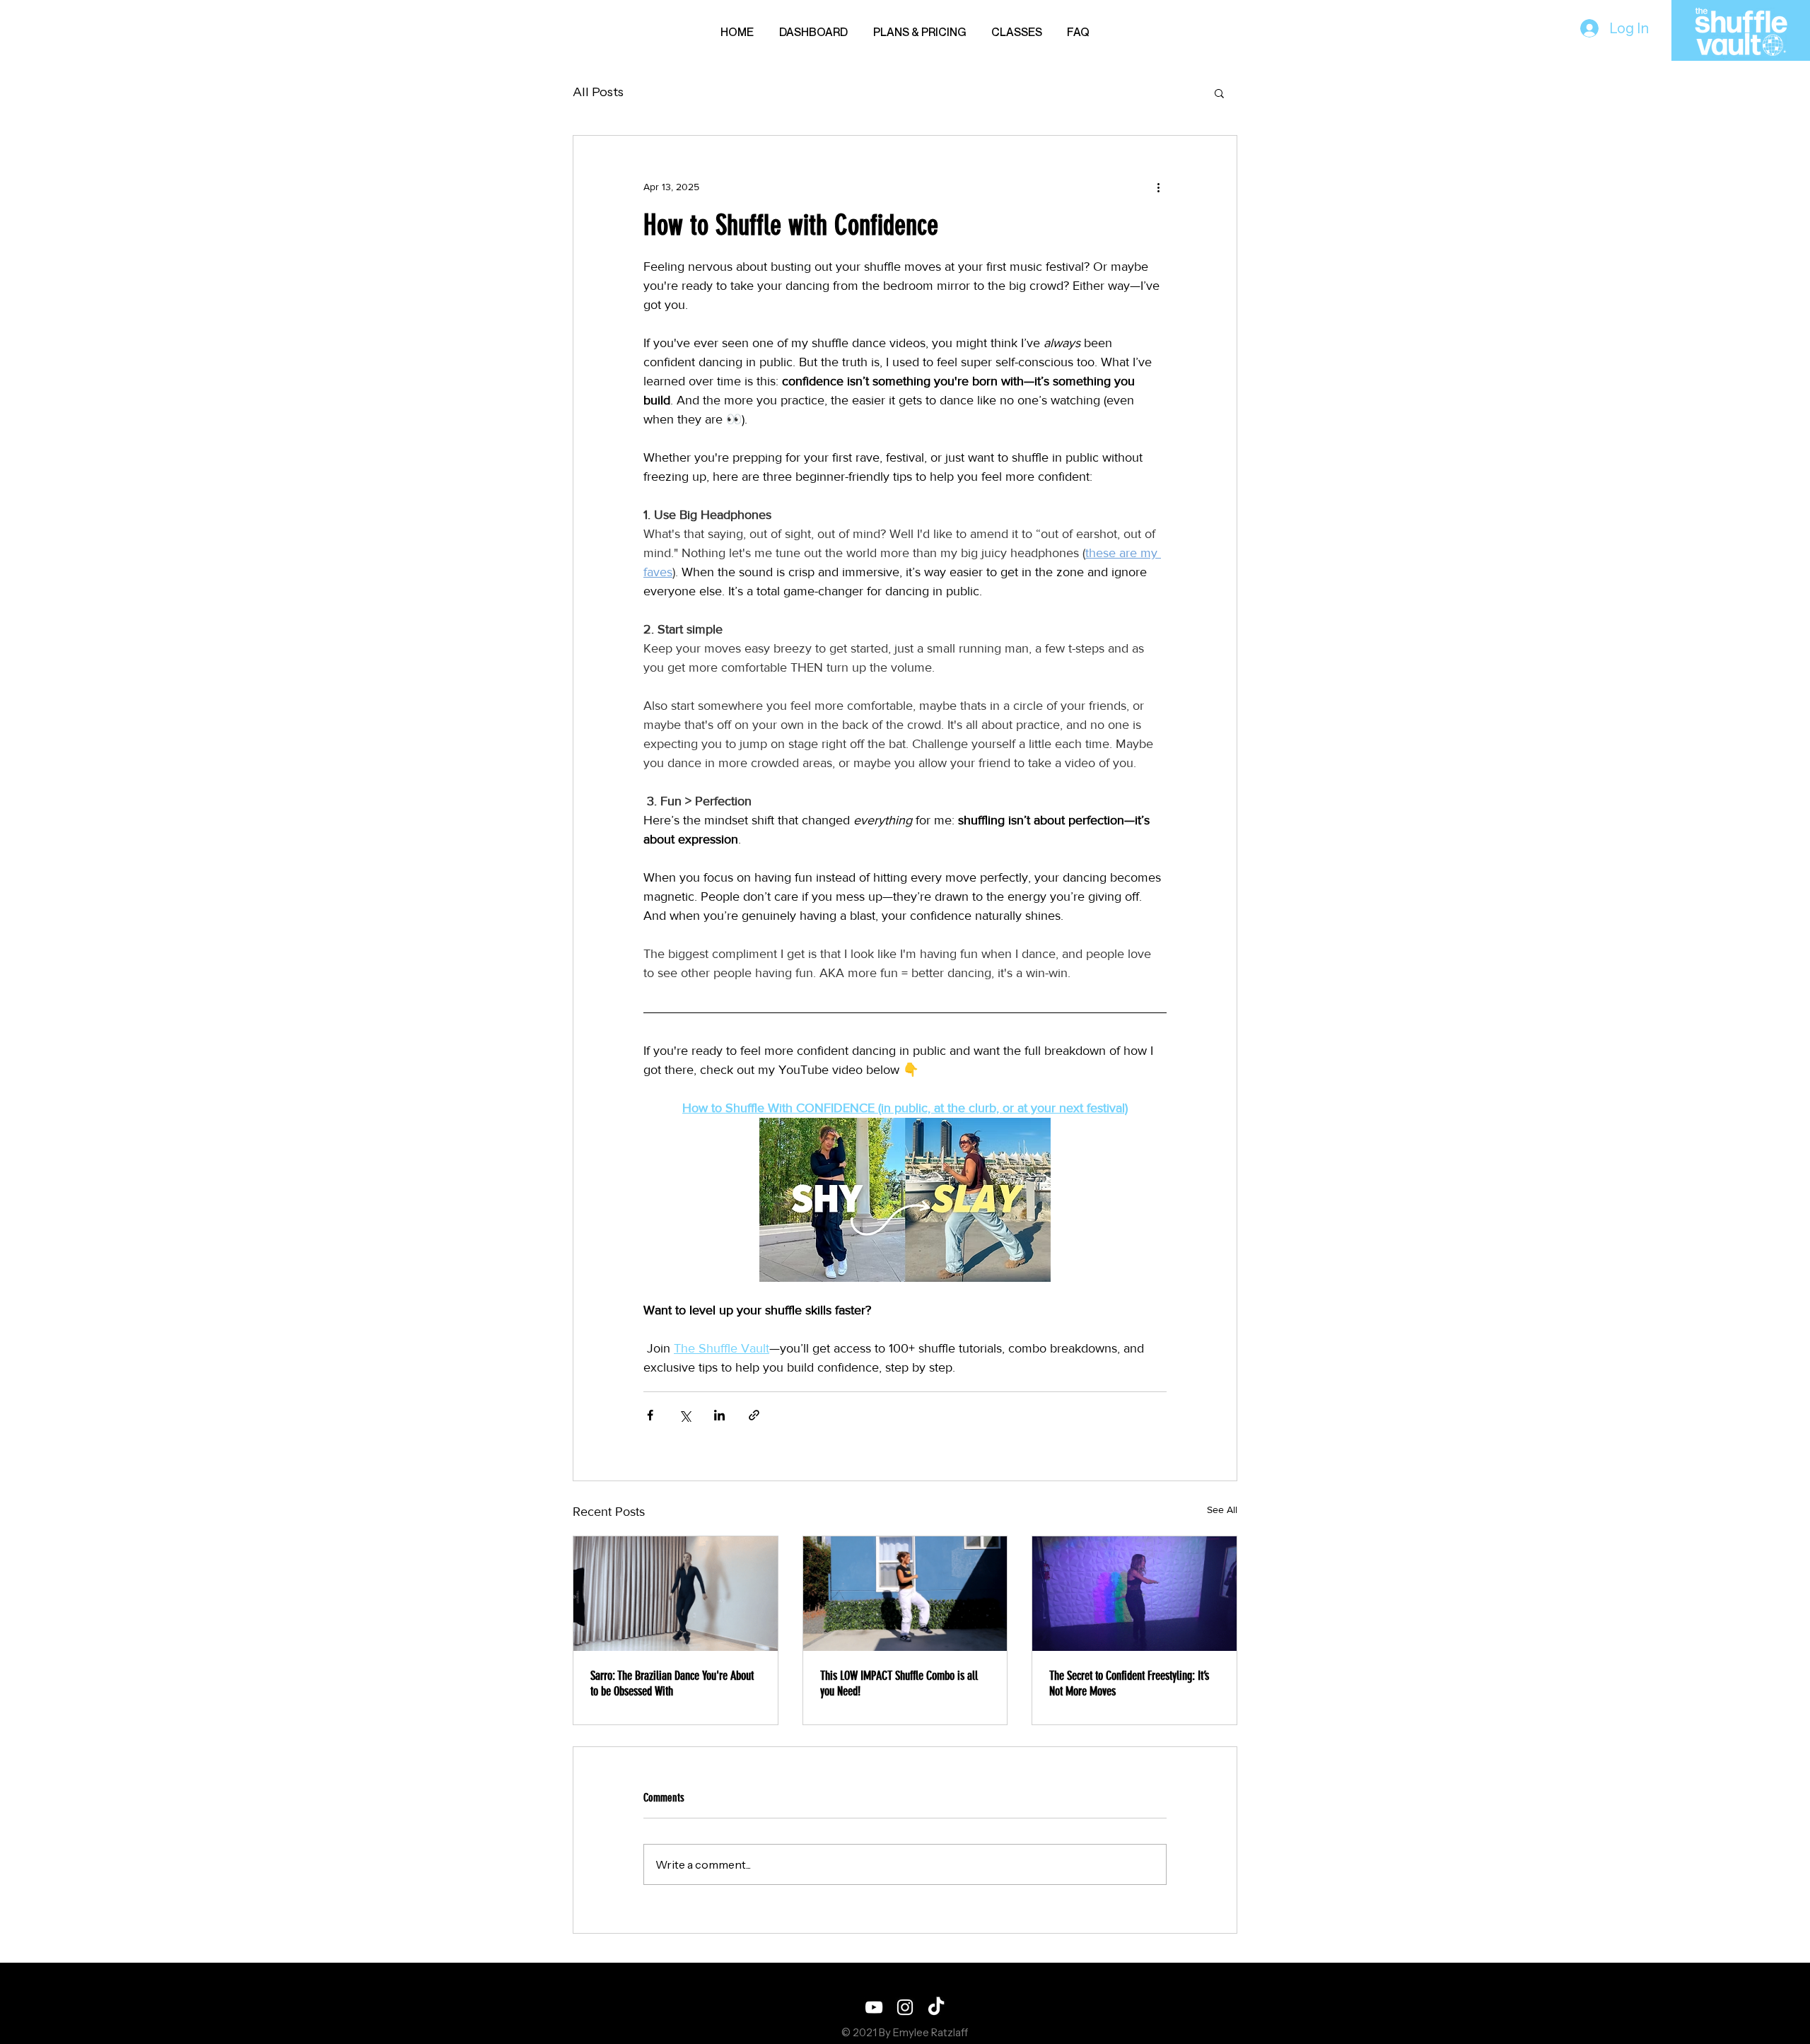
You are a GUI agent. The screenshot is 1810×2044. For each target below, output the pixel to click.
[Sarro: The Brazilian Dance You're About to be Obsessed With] (676, 1594)
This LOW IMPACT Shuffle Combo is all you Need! (899, 1683)
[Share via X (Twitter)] (685, 1415)
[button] (1219, 93)
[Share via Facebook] (650, 1415)
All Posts (598, 92)
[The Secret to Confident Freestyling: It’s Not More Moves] (1134, 1594)
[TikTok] (936, 2007)
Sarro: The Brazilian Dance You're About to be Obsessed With (672, 1683)
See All (1222, 1509)
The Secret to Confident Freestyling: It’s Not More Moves (1129, 1683)
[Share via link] (754, 1415)
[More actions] (1158, 187)
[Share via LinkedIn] (719, 1415)
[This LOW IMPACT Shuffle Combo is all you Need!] (905, 1594)
